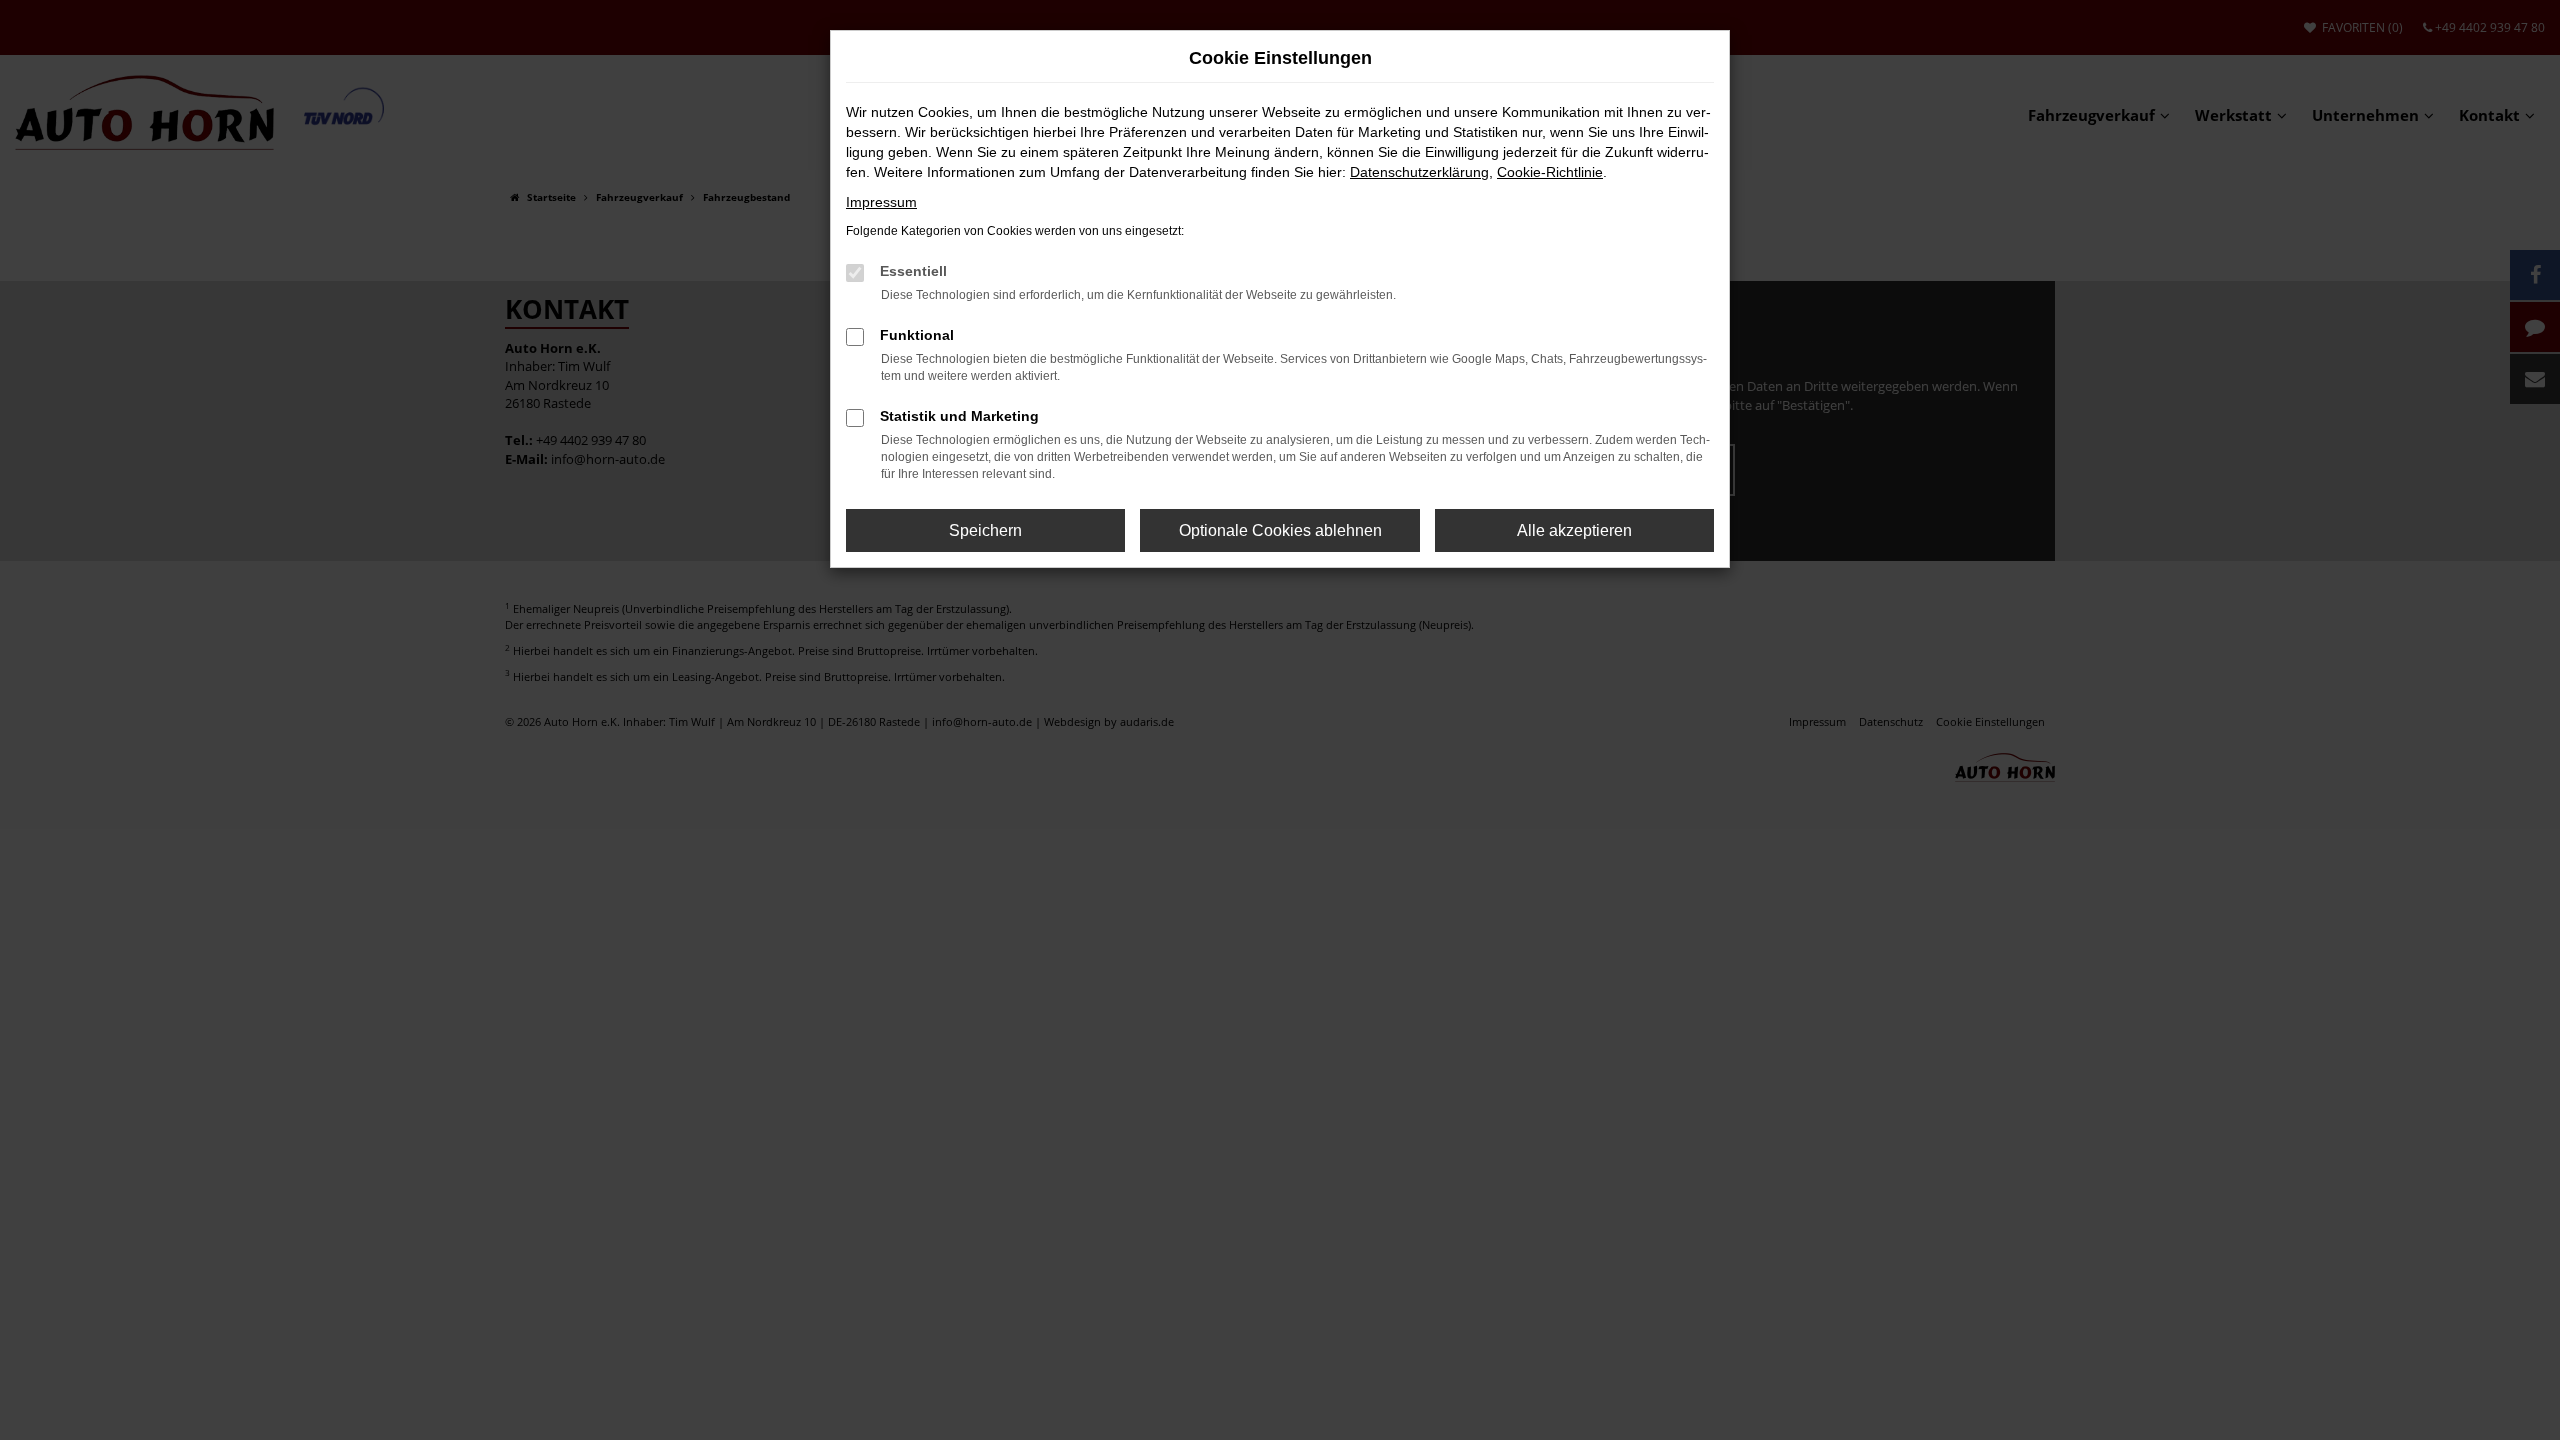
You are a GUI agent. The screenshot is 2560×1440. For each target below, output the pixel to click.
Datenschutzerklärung (1419, 172)
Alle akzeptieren (1574, 530)
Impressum (881, 202)
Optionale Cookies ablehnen (1280, 530)
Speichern (985, 530)
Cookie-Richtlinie (1550, 172)
